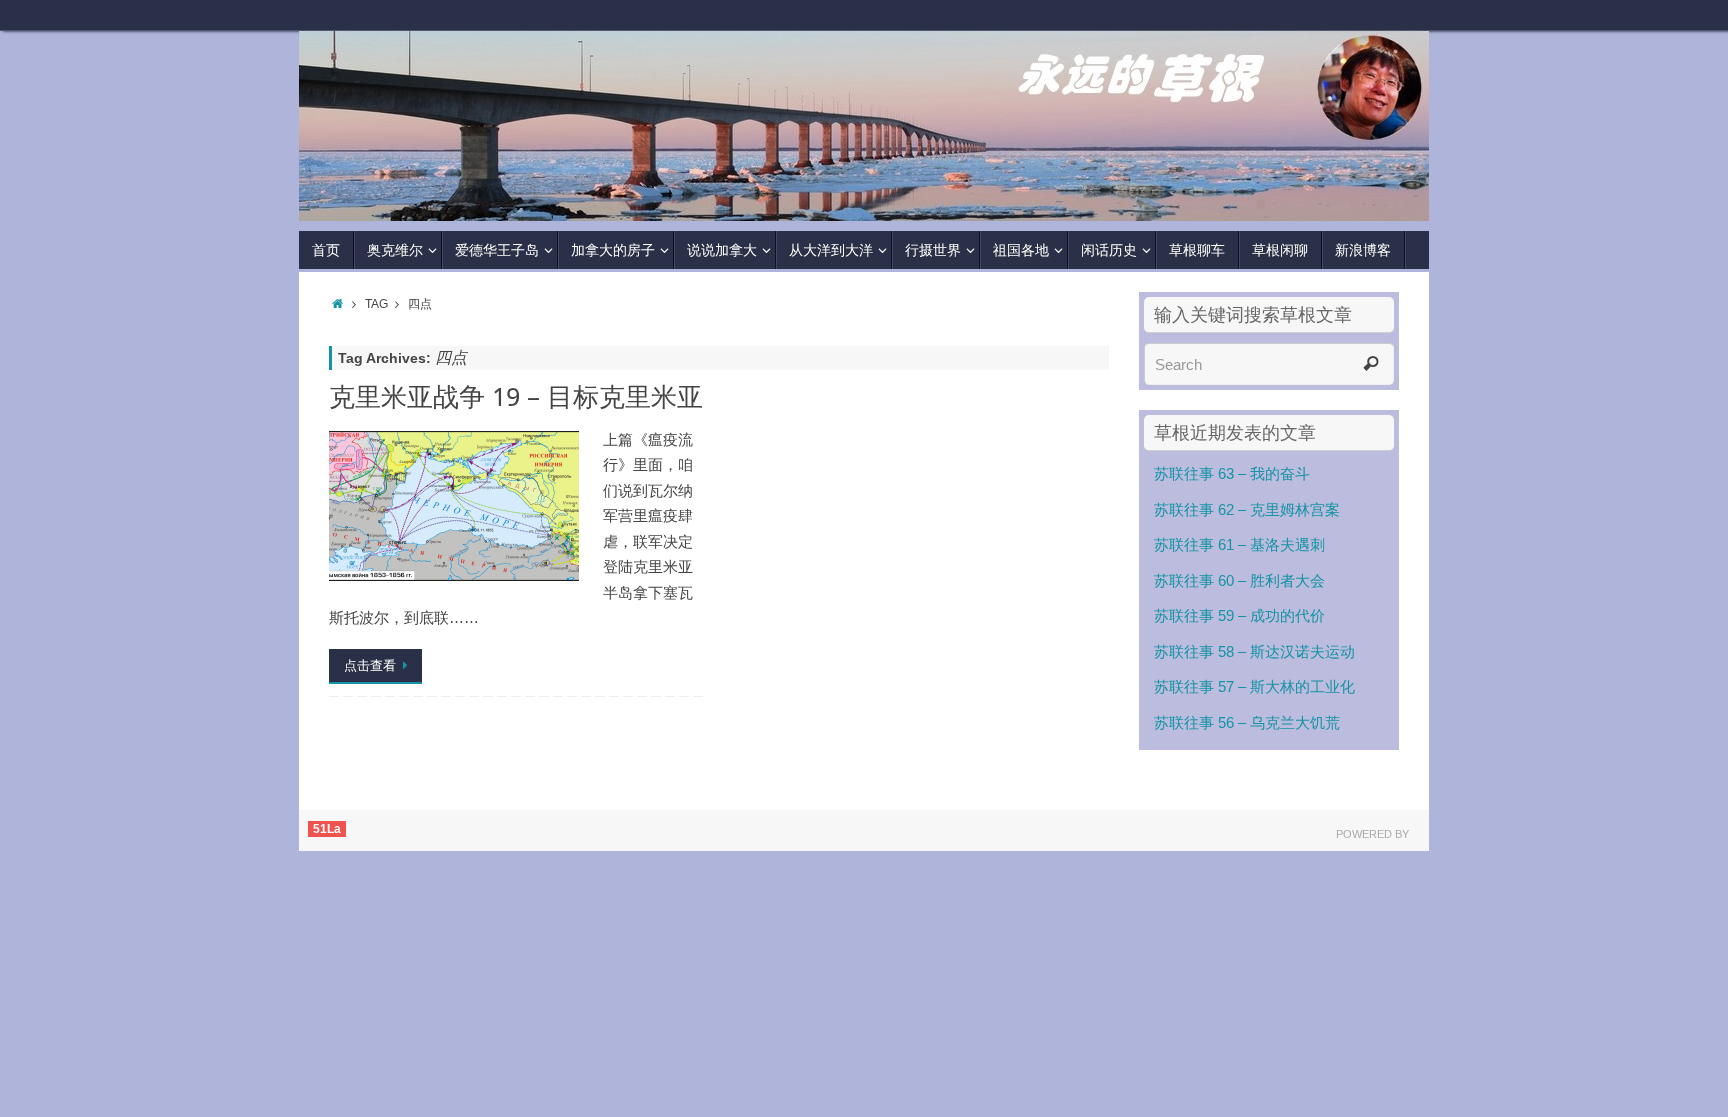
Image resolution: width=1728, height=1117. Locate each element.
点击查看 (370, 665)
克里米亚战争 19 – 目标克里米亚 (516, 396)
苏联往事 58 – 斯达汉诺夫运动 (1254, 651)
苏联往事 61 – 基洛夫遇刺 (1239, 544)
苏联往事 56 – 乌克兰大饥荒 (1247, 722)
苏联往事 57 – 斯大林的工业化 (1254, 686)
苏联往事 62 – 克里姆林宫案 (1247, 509)
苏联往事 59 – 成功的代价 (1239, 615)
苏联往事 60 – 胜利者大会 (1239, 580)
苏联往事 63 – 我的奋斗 (1232, 473)
